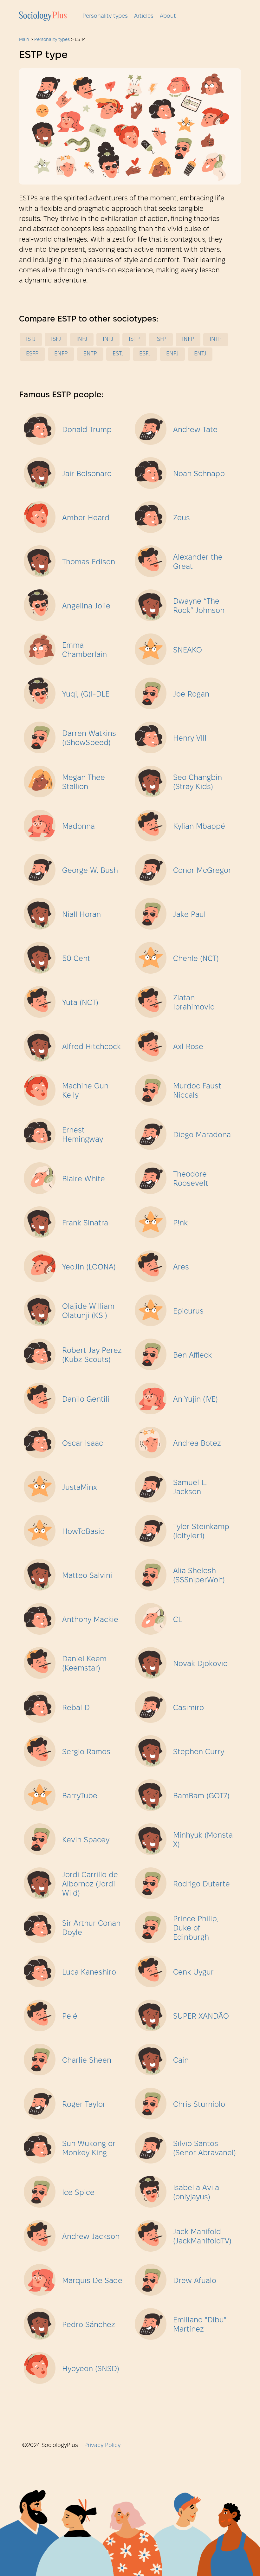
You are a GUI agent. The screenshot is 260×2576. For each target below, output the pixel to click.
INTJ (108, 339)
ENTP (90, 354)
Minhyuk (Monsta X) (203, 1840)
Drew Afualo (195, 2281)
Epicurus (188, 1312)
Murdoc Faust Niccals (197, 1091)
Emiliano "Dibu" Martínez (200, 2325)
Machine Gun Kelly (85, 1091)
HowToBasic (83, 1532)
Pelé (70, 2017)
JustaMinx (80, 1488)
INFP (188, 339)
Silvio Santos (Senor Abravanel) (205, 2149)
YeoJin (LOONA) (89, 1268)
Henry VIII (190, 739)
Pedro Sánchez (89, 2325)
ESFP (32, 354)
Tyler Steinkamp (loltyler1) (201, 1532)
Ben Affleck (192, 1356)
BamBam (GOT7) (201, 1796)
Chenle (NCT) (196, 959)
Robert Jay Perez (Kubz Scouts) (92, 1356)
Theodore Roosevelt (191, 1179)
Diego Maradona (202, 1135)
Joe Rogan (191, 695)
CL (178, 1620)
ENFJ (172, 354)
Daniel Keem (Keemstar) (84, 1664)
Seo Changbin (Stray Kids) (198, 783)
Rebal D (76, 1708)
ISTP (134, 339)
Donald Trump (87, 430)
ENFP (61, 354)
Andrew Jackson (91, 2237)
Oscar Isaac (83, 1444)
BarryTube (80, 1796)
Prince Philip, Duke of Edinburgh (196, 1929)
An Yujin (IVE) (195, 1400)
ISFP (161, 339)
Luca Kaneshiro (89, 1973)
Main (24, 40)
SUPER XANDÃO (201, 2017)
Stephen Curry (199, 1752)
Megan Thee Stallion (84, 783)
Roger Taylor (84, 2105)
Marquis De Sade (92, 2281)
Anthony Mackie (90, 1620)
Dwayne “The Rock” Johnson (199, 606)
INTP (216, 339)
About (168, 16)
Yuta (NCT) (80, 1003)
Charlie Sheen (87, 2061)
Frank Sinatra (85, 1223)
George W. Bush (90, 871)
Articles (144, 16)
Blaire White (84, 1179)
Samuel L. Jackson (190, 1488)
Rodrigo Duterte (201, 1885)
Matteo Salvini (87, 1576)
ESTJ (118, 354)
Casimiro (188, 1708)
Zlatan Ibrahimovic (194, 1003)
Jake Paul (189, 915)
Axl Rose (188, 1047)
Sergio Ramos (86, 1752)
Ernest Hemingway (83, 1135)
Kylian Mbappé (199, 827)
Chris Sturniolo (199, 2105)
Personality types (105, 16)
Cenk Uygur (193, 1973)
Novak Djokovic (200, 1664)
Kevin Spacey (86, 1840)
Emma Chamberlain (84, 650)
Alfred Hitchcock (91, 1047)
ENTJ (200, 354)
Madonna (78, 827)
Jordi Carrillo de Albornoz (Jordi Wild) (90, 1885)
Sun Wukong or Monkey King (89, 2149)
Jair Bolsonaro (87, 474)
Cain (181, 2061)
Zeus (182, 518)
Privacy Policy (102, 2446)
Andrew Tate (195, 430)
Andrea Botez (197, 1444)
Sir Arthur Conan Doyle (91, 1928)
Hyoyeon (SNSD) (91, 2369)
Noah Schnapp (199, 474)
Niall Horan (81, 915)
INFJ (82, 339)
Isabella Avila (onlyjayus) (196, 2193)
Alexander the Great (198, 562)
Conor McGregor (202, 871)
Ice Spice (78, 2193)
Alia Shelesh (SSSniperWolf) (199, 1576)
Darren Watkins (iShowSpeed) (89, 739)
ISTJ (31, 339)
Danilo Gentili (86, 1400)
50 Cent (76, 959)
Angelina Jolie (86, 607)
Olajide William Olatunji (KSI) (88, 1311)
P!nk (180, 1223)
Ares (181, 1268)
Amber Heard (86, 518)
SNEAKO (188, 651)
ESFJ (145, 354)
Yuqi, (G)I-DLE (86, 695)
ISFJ (56, 339)
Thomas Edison (89, 562)
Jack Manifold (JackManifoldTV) (202, 2237)
